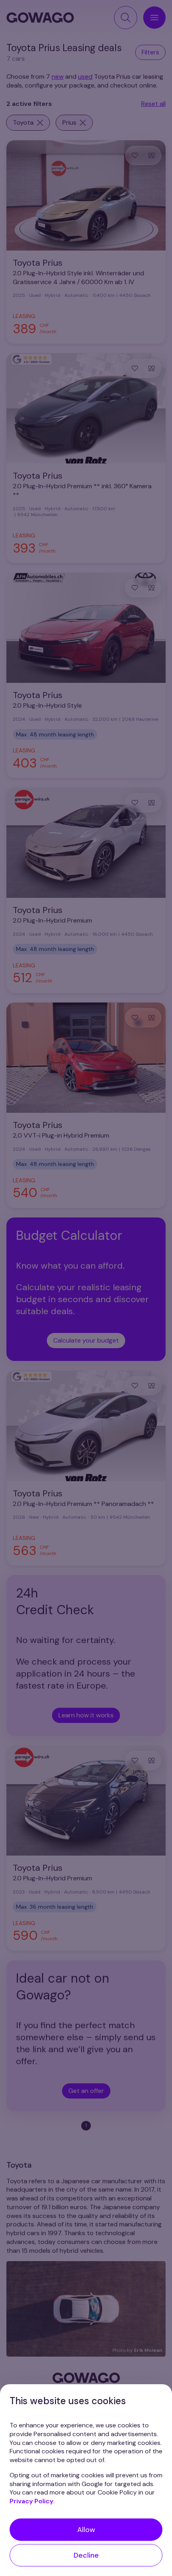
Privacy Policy (31, 2501)
